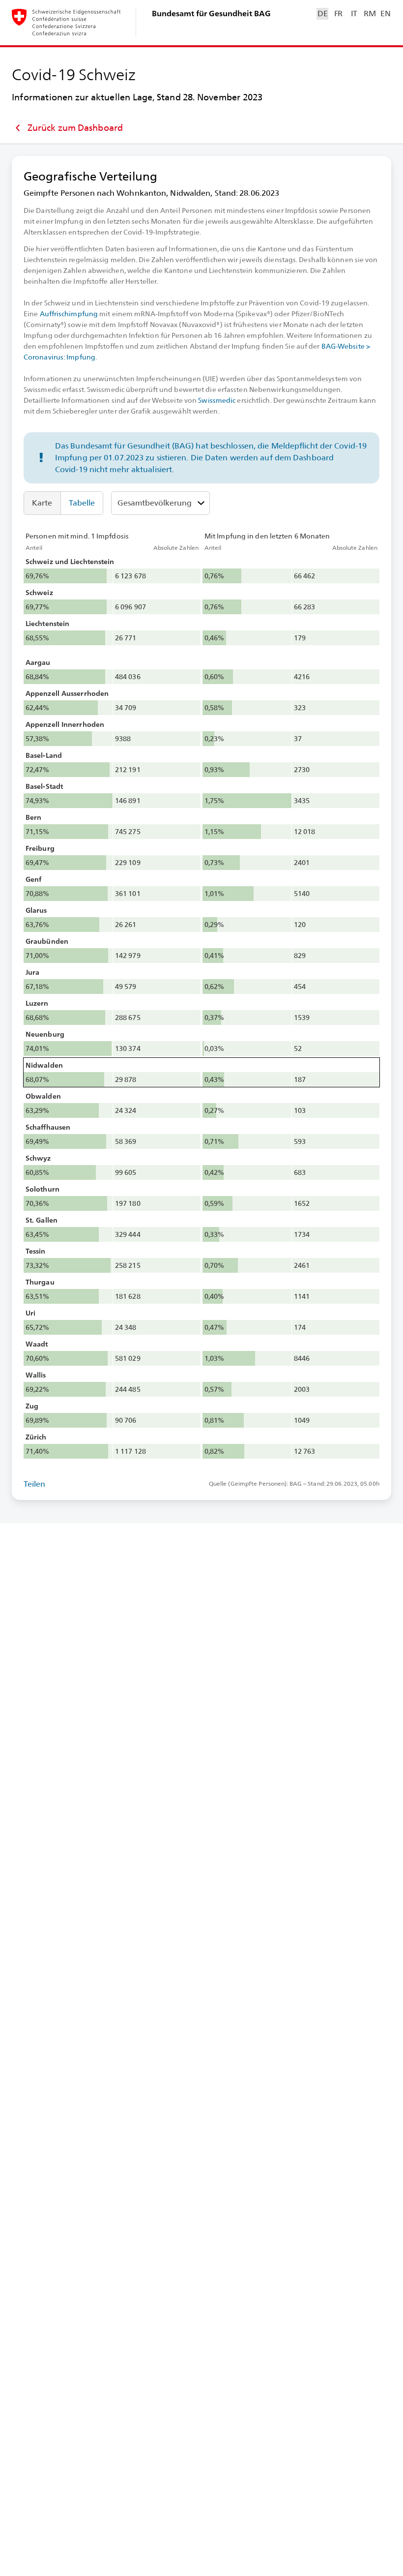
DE (322, 14)
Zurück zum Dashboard (75, 128)
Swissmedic (217, 400)
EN (385, 14)
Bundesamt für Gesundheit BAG (211, 14)
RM (370, 14)
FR (338, 14)
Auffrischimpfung (69, 314)
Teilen (35, 1484)
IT (354, 14)
